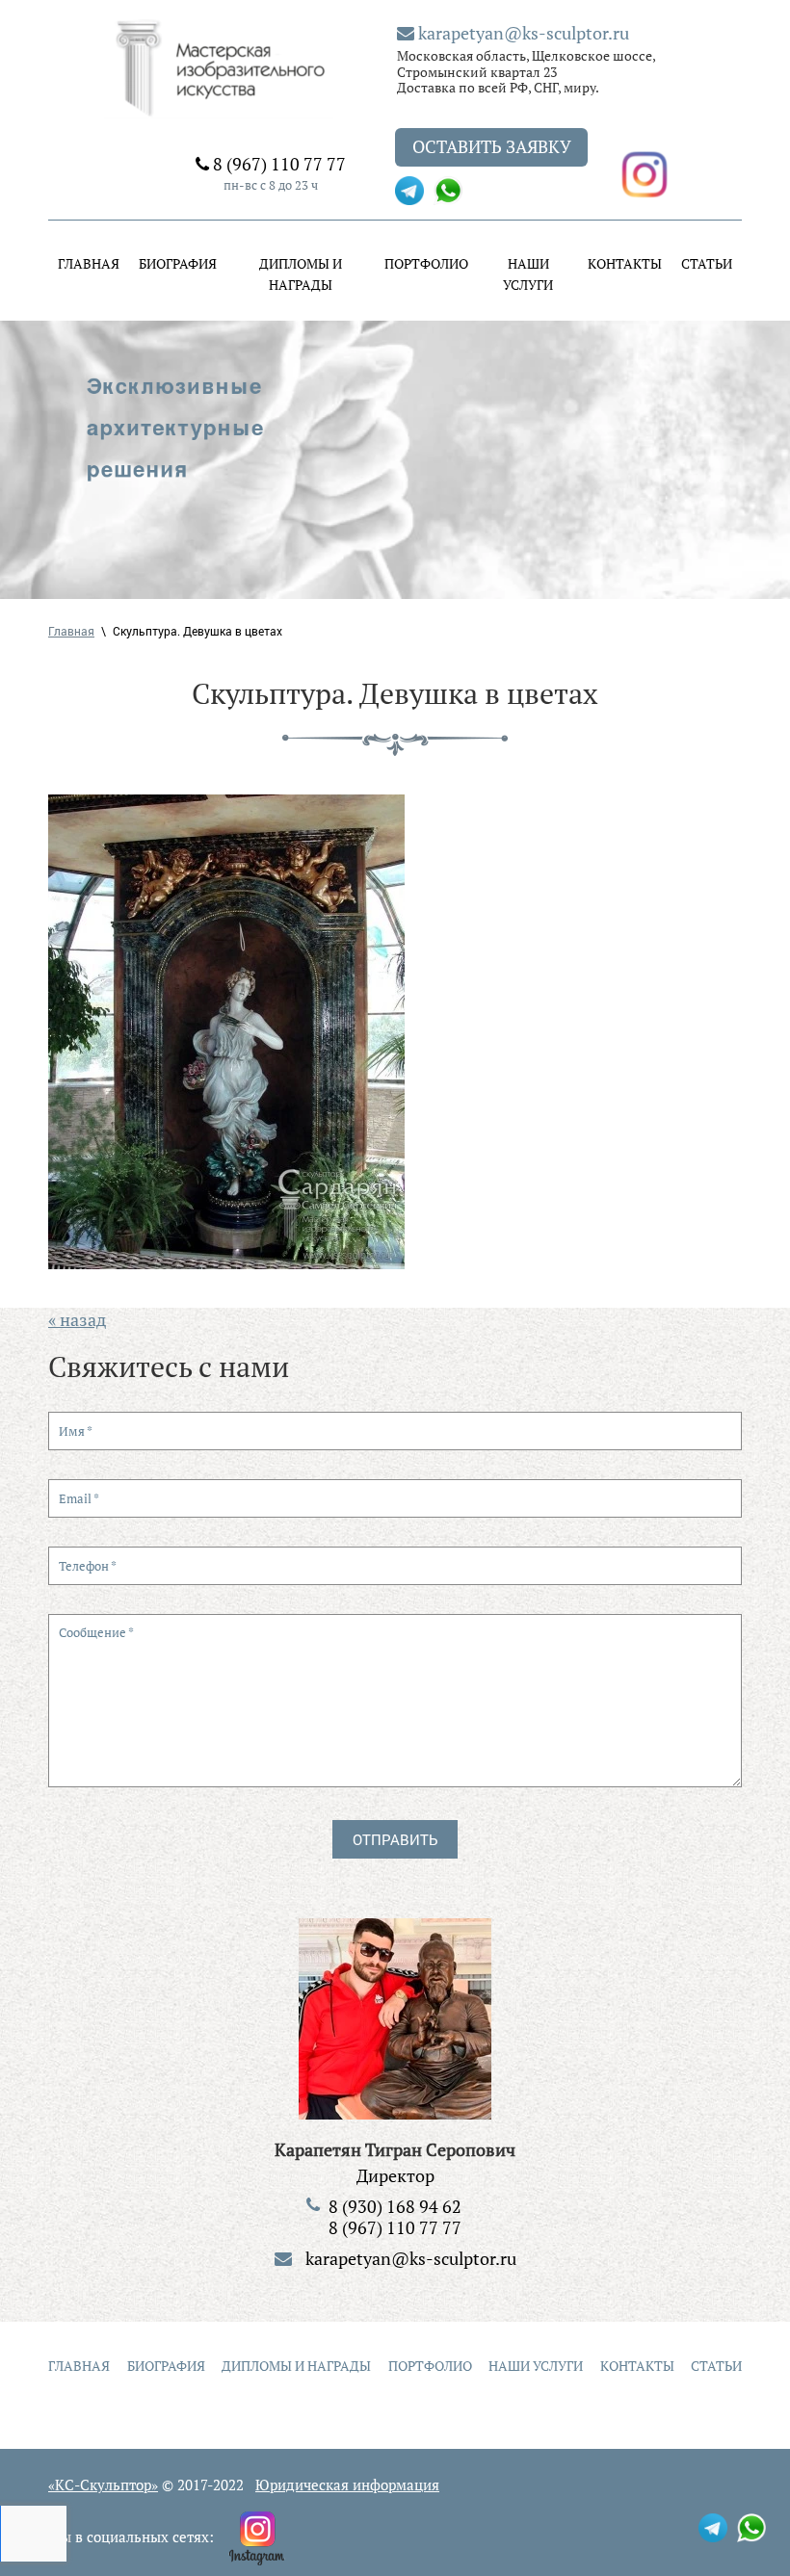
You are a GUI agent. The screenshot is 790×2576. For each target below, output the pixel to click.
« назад (77, 1319)
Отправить (395, 1839)
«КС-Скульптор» (103, 2485)
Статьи (707, 263)
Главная (89, 263)
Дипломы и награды (301, 274)
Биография (178, 263)
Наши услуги (528, 274)
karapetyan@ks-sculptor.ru (522, 33)
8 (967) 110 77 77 (277, 164)
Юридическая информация (347, 2485)
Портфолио (426, 263)
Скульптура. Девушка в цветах (197, 631)
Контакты (625, 263)
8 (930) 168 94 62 (395, 2206)
